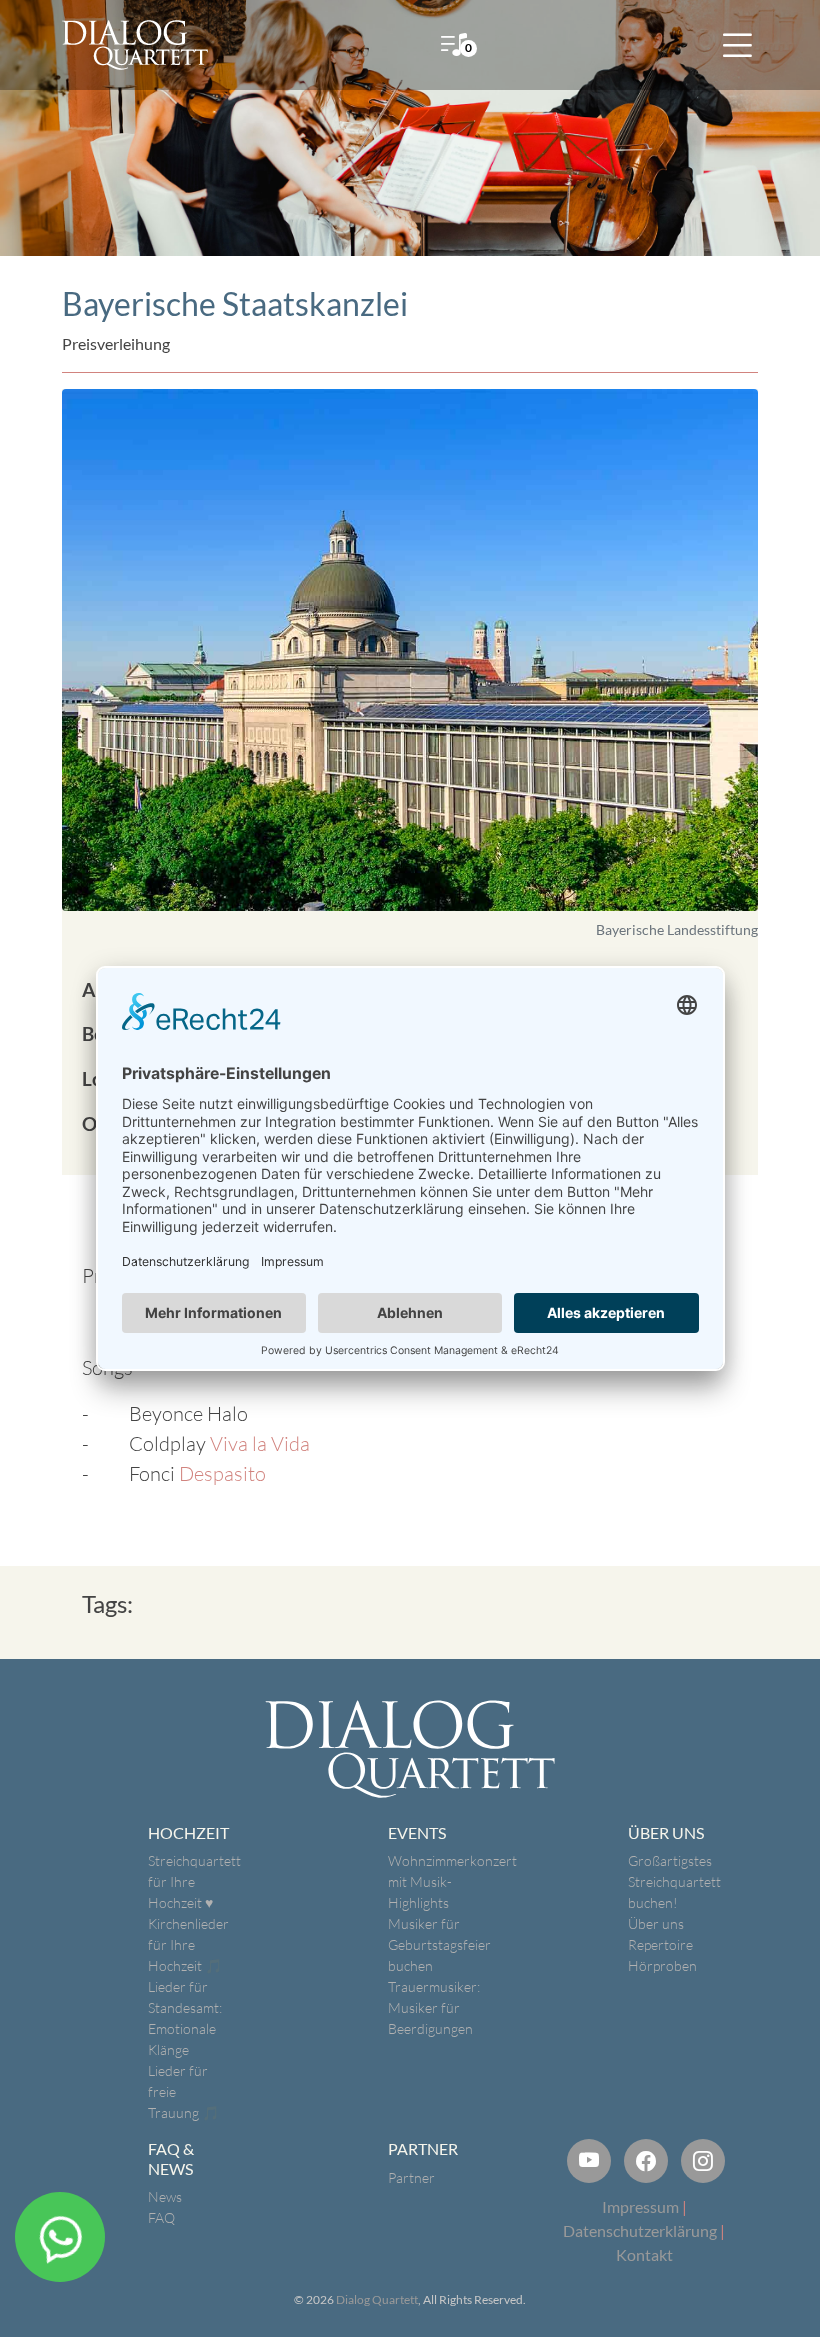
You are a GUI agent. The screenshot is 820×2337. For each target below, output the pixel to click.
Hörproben (662, 1965)
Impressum (640, 2206)
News (165, 2196)
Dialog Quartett (377, 2299)
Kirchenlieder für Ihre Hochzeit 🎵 (188, 1944)
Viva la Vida (260, 1443)
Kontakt (644, 2254)
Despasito (222, 1473)
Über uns (656, 1923)
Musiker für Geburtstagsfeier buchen (439, 1944)
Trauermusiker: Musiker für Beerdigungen (434, 2007)
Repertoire (660, 1944)
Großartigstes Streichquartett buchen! (674, 1881)
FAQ (161, 2217)
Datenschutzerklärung (640, 2230)
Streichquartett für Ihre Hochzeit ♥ (194, 1881)
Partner (411, 2177)
